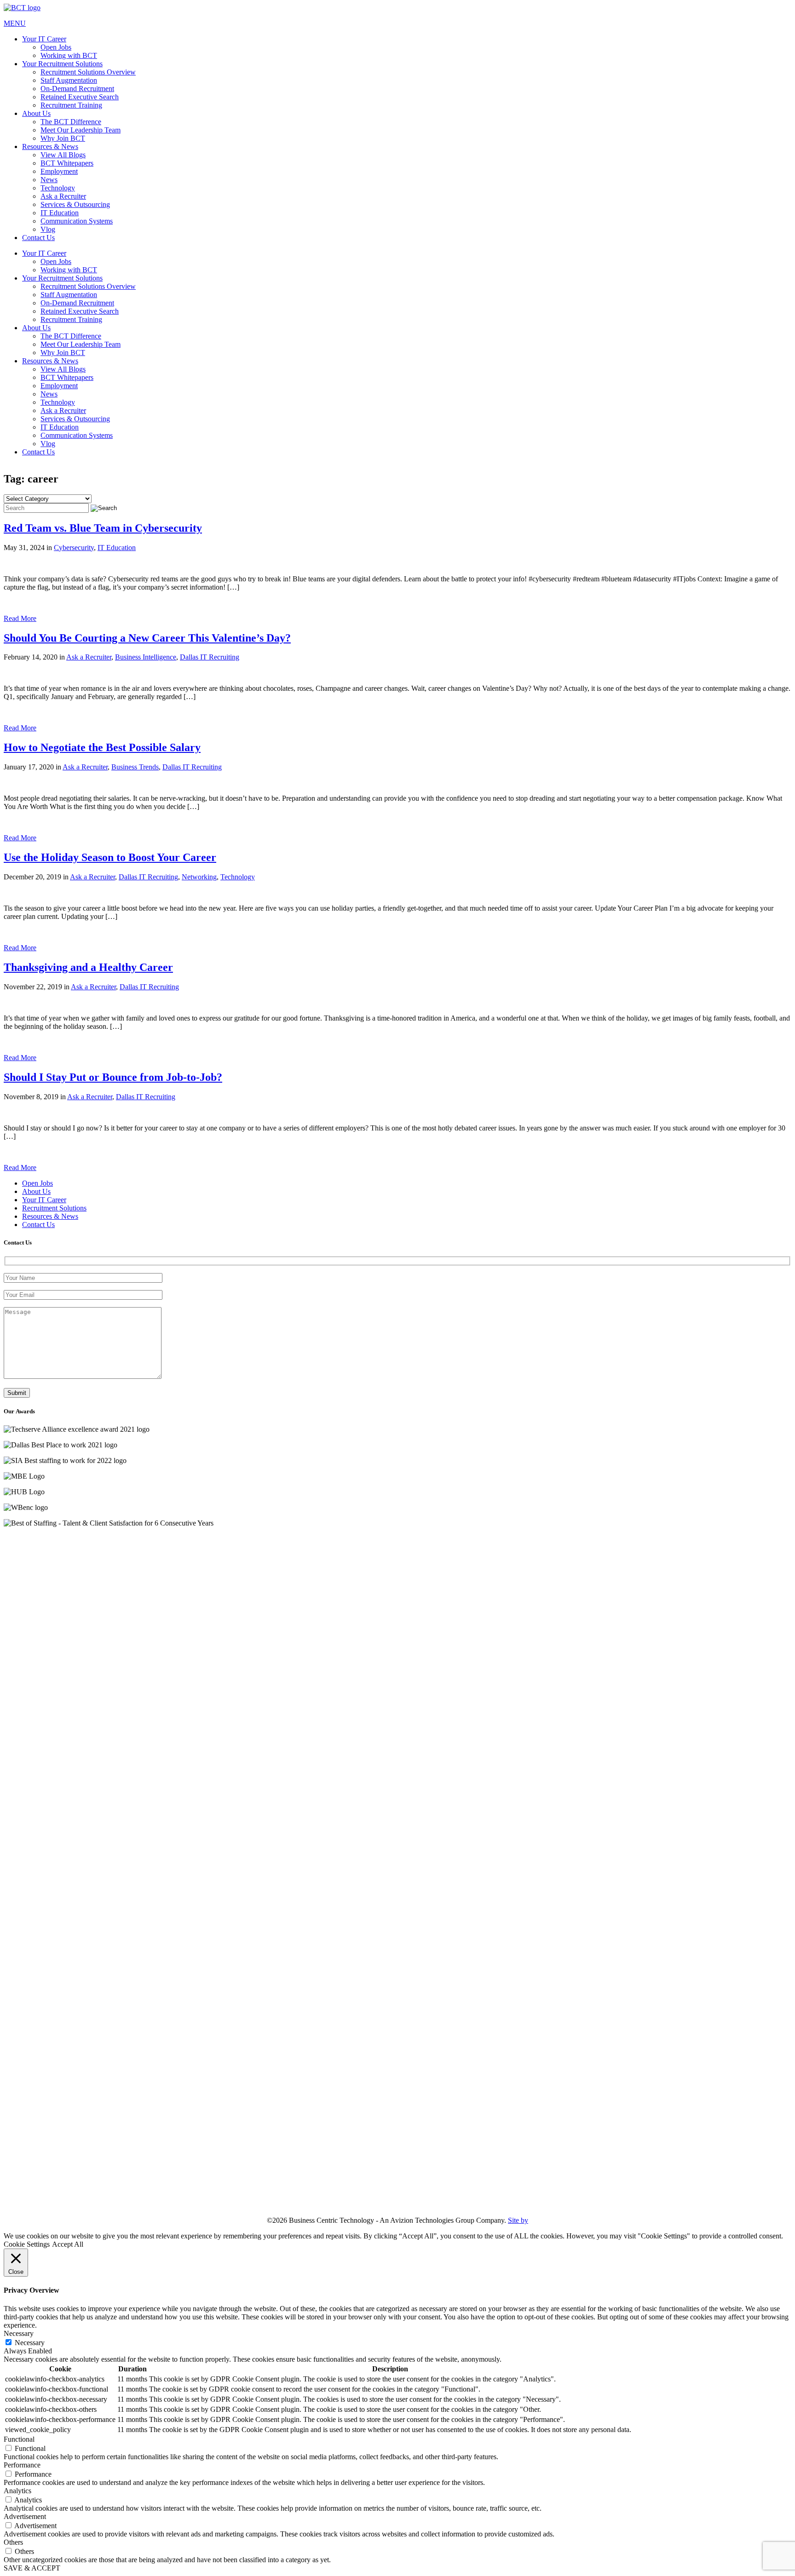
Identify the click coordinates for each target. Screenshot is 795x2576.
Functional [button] (19, 2439)
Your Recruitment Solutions (62, 64)
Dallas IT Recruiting (210, 657)
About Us (36, 113)
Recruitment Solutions (54, 1208)
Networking (199, 877)
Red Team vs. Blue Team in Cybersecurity (103, 528)
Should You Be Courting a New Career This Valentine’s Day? (147, 638)
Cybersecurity (74, 548)
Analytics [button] (17, 2491)
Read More (20, 618)
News (49, 180)
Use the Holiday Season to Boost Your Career (110, 857)
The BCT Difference (71, 122)
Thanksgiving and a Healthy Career (88, 967)
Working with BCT (69, 55)
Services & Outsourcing (75, 204)
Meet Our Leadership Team (81, 130)
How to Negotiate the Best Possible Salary (102, 747)
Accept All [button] (68, 2244)
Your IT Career (44, 39)
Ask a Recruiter (63, 196)
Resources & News (50, 146)
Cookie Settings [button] (27, 2244)
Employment (59, 171)
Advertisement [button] (25, 2516)
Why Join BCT (63, 138)
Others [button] (13, 2542)
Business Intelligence (146, 657)
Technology (58, 188)
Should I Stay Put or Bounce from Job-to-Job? (113, 1077)
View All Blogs (63, 155)
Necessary (30, 2343)
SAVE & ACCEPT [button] (32, 2568)
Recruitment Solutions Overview (88, 72)
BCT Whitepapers (67, 163)
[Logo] (397, 8)
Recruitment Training (71, 105)
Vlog (48, 229)
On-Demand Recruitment (77, 89)
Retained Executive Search (80, 97)
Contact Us (38, 238)
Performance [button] (22, 2465)
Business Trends (135, 767)
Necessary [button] (19, 2333)
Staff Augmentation (69, 80)
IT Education (60, 213)
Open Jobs (56, 47)
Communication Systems (77, 221)
